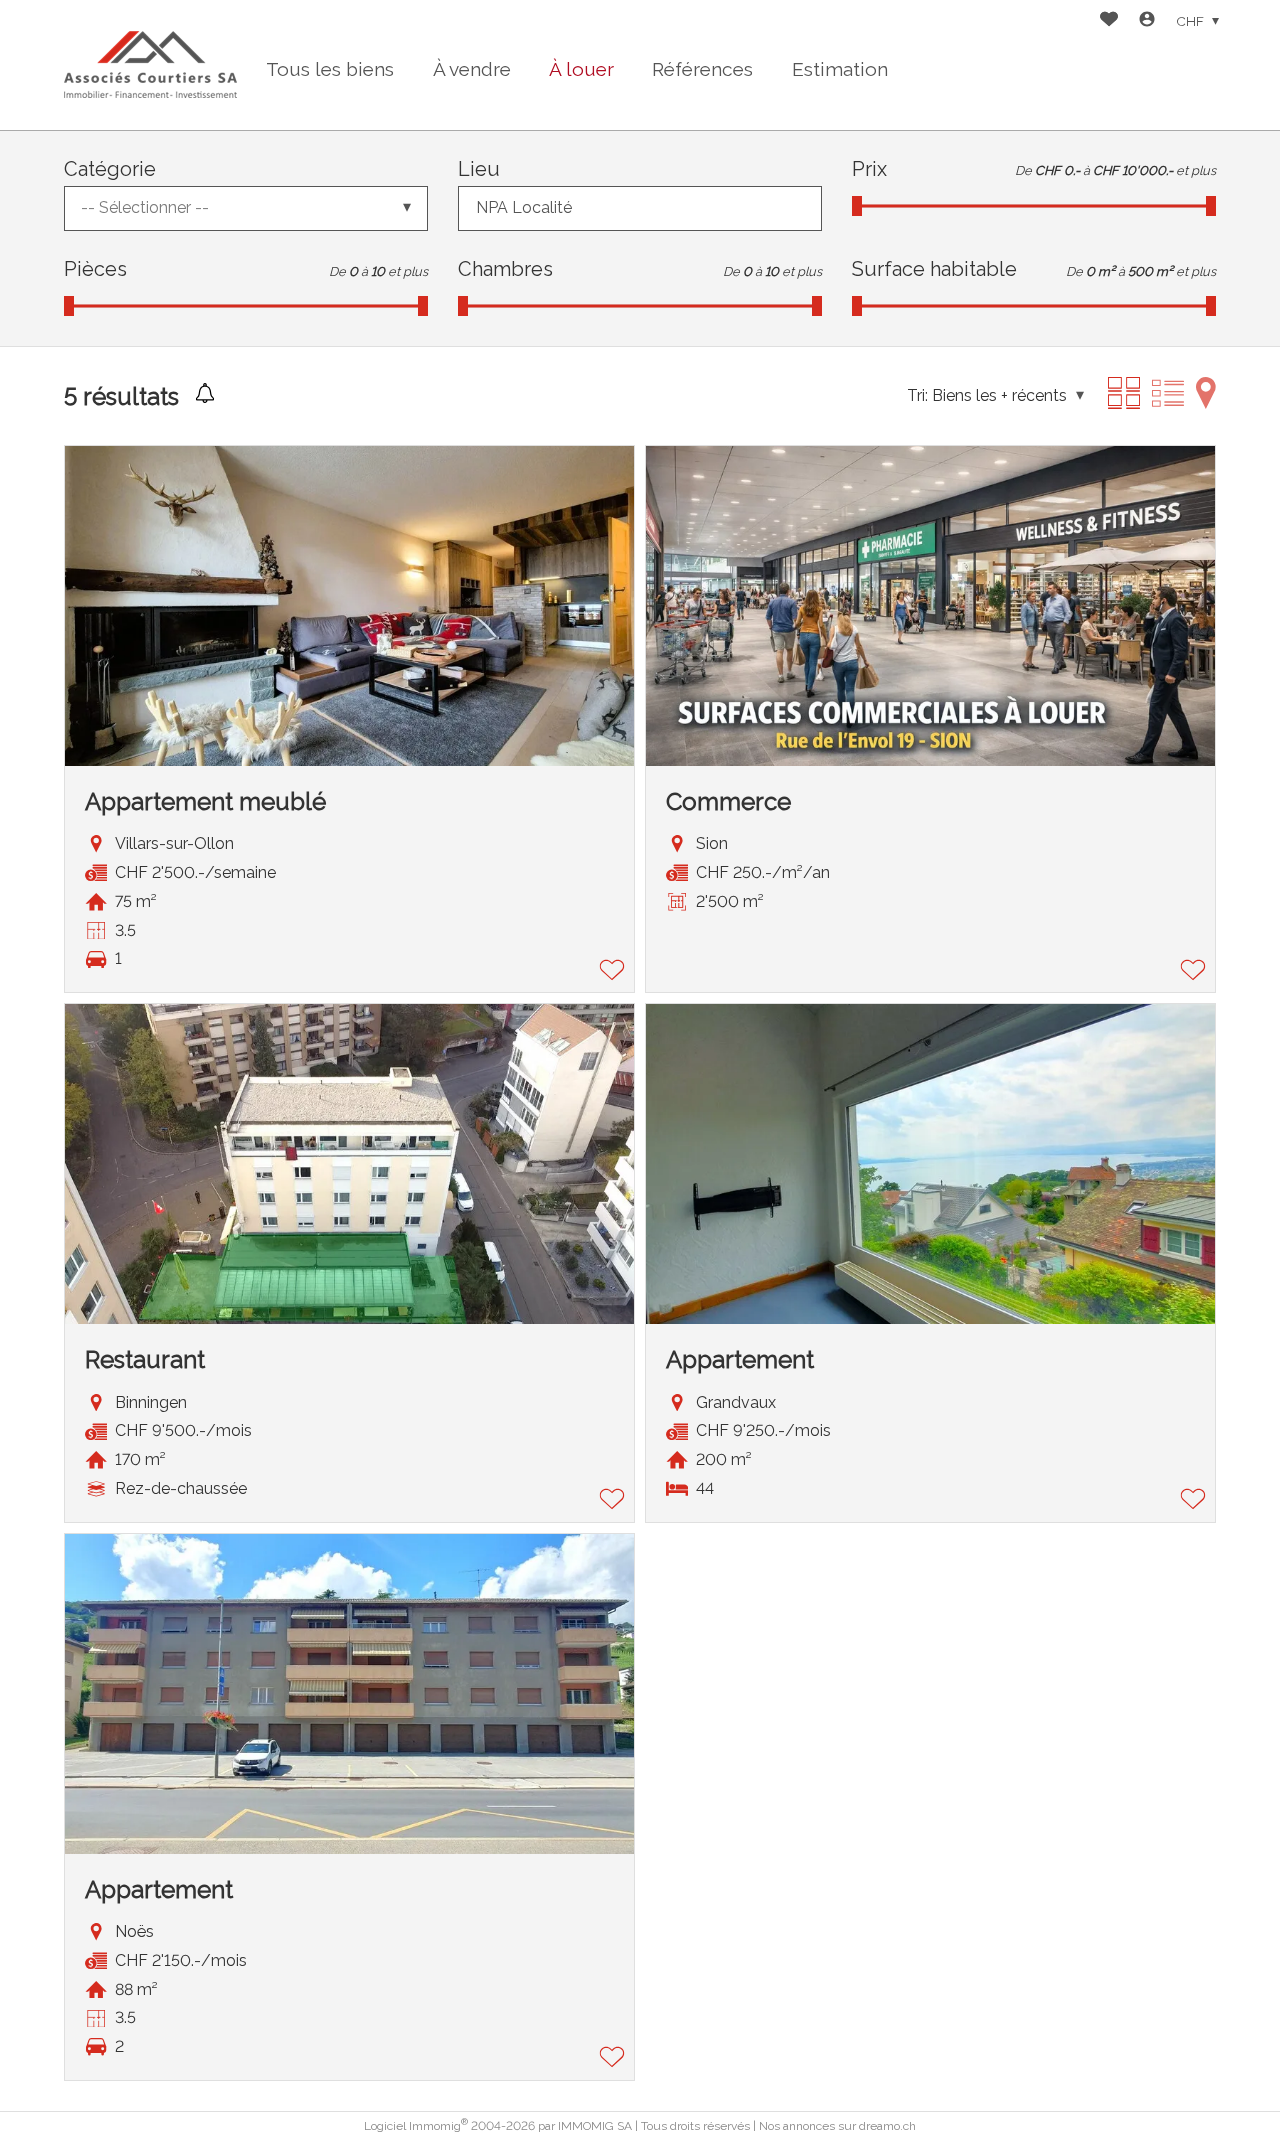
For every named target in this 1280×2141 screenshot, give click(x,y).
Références (702, 69)
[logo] (150, 64)
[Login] (1147, 21)
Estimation (840, 69)
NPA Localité (524, 207)
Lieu (479, 169)
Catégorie (110, 169)
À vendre (472, 69)
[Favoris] (1109, 21)
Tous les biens (330, 69)
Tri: (917, 395)
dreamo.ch (887, 2126)
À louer (581, 69)
